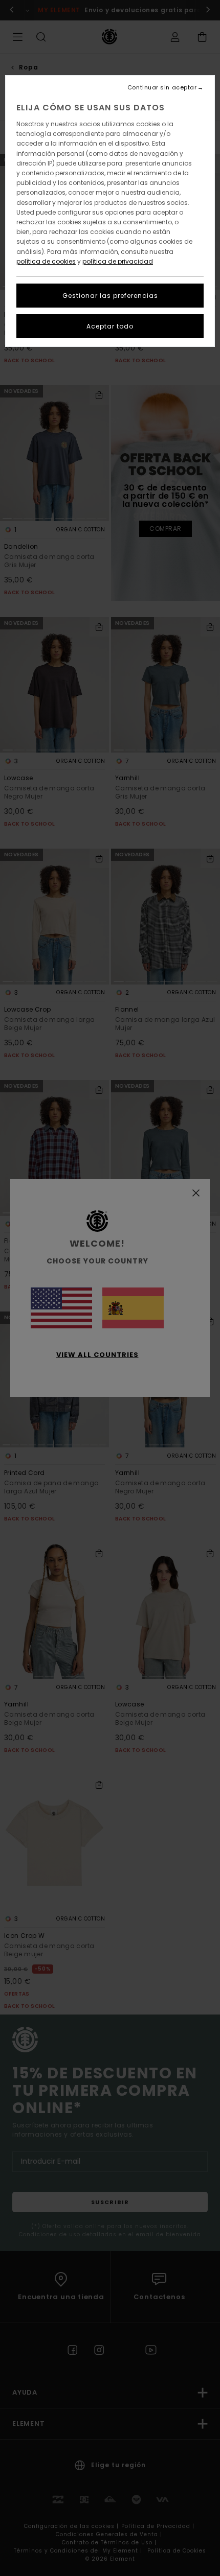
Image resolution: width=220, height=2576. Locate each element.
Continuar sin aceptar (162, 88)
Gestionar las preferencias (110, 296)
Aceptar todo (110, 326)
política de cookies (46, 261)
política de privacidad (118, 261)
